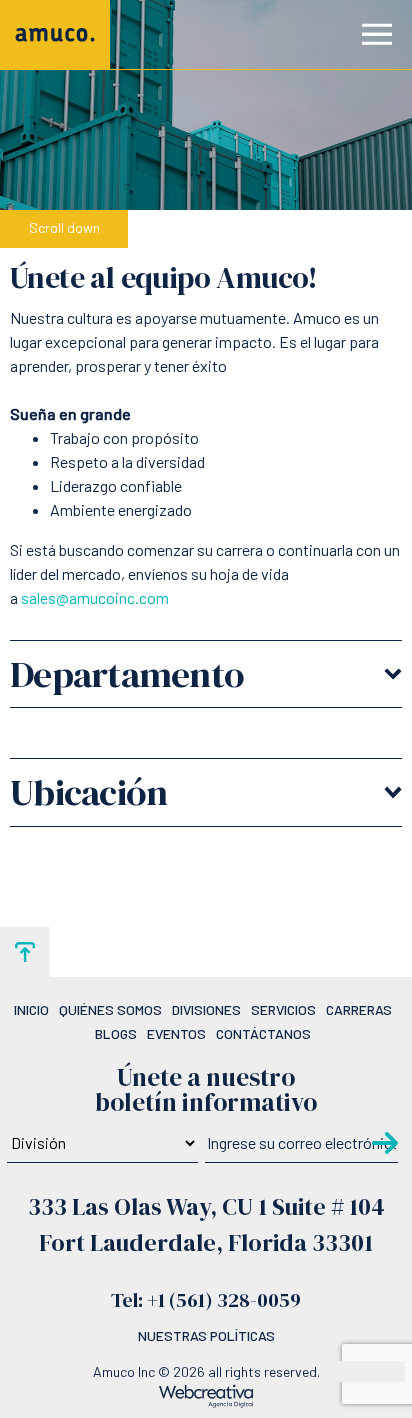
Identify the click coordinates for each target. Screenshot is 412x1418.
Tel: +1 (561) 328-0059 (206, 1300)
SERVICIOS (283, 1009)
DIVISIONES (206, 1009)
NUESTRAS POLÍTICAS (206, 1335)
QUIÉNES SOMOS (110, 1009)
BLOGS (116, 1033)
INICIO (31, 1009)
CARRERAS (359, 1009)
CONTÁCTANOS (263, 1033)
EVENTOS (176, 1033)
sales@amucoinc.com (95, 597)
